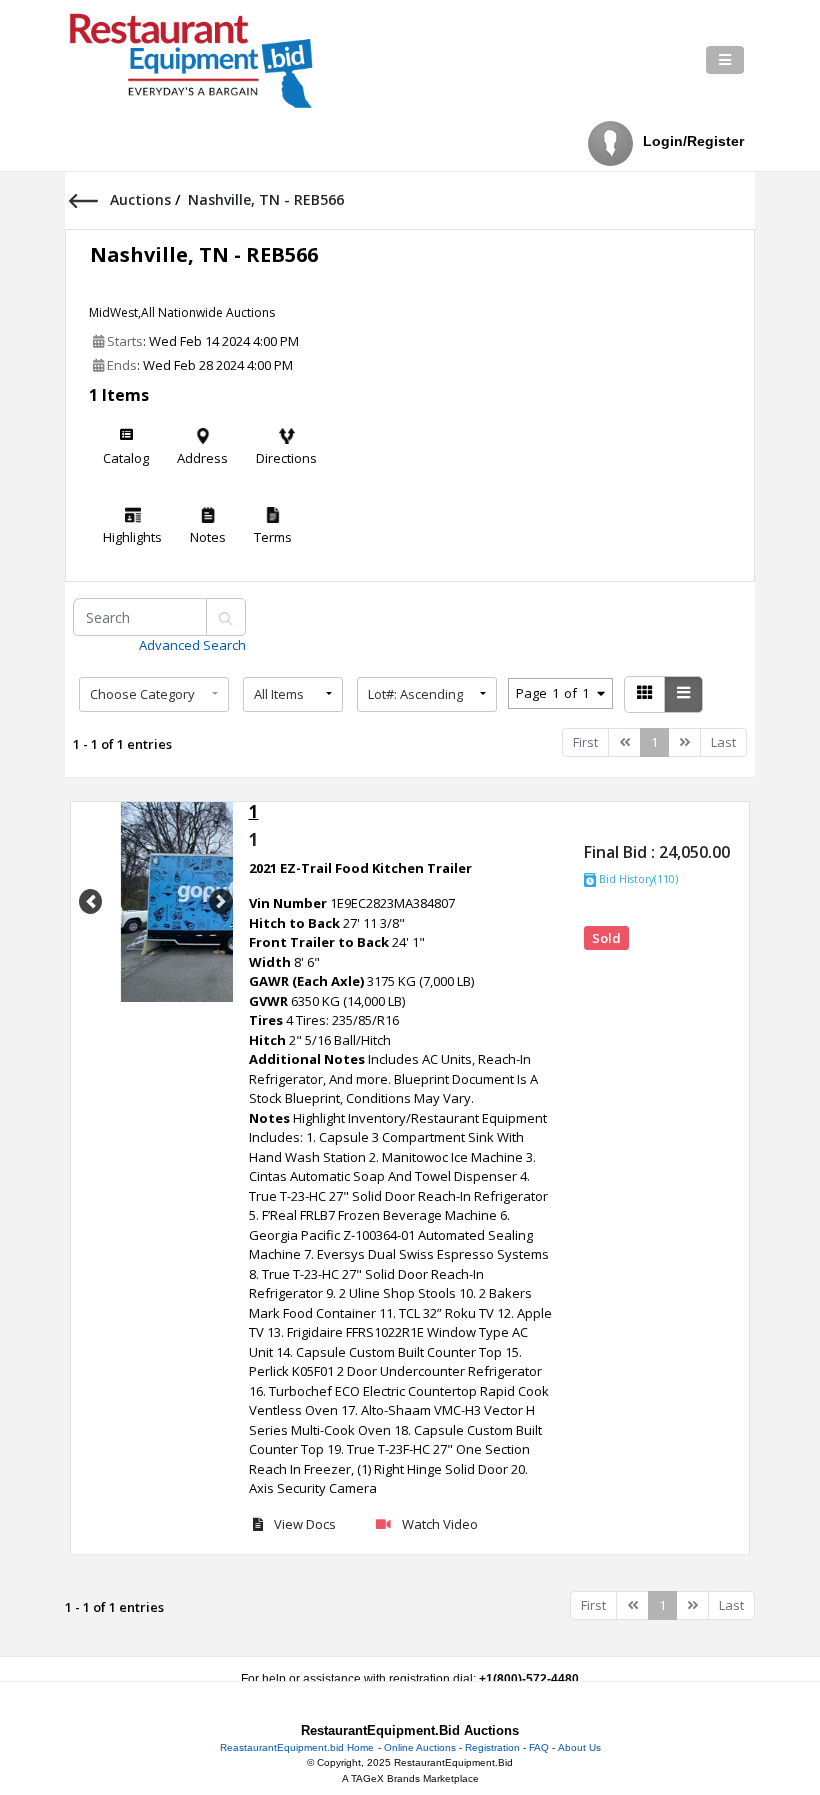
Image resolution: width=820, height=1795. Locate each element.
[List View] (683, 694)
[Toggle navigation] (725, 60)
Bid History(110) (637, 879)
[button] (154, 695)
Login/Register (693, 141)
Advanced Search (192, 645)
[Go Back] (89, 199)
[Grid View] (644, 694)
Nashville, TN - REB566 (204, 254)
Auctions (142, 199)
